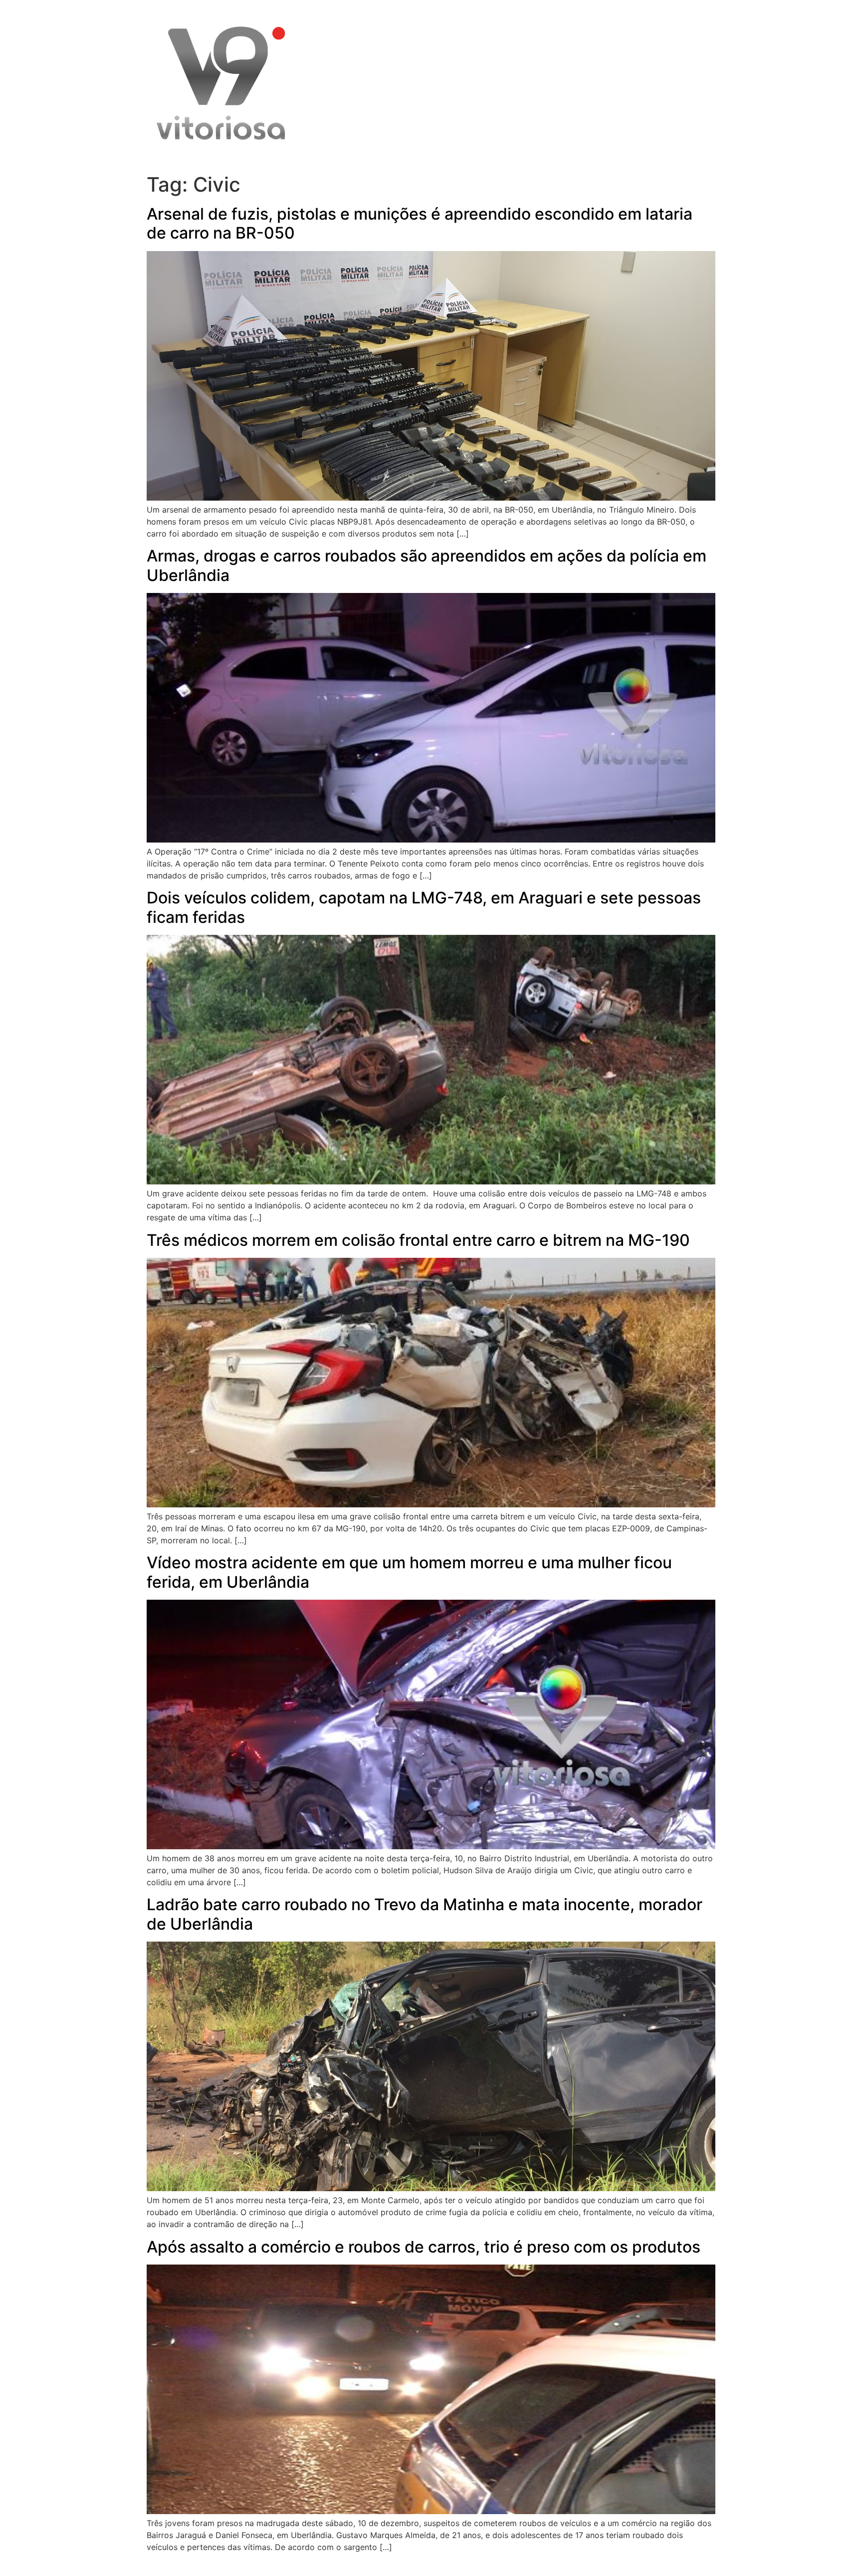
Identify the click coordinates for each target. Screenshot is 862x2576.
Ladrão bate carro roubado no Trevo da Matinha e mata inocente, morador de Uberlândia (425, 1914)
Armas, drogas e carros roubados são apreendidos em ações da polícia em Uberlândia (427, 565)
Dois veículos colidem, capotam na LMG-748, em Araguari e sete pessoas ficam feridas (424, 907)
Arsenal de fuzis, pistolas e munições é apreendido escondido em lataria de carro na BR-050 (420, 223)
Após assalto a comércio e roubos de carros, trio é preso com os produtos (424, 2247)
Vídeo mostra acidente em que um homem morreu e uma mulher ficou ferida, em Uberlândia (409, 1572)
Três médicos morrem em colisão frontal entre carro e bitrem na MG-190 (418, 1240)
